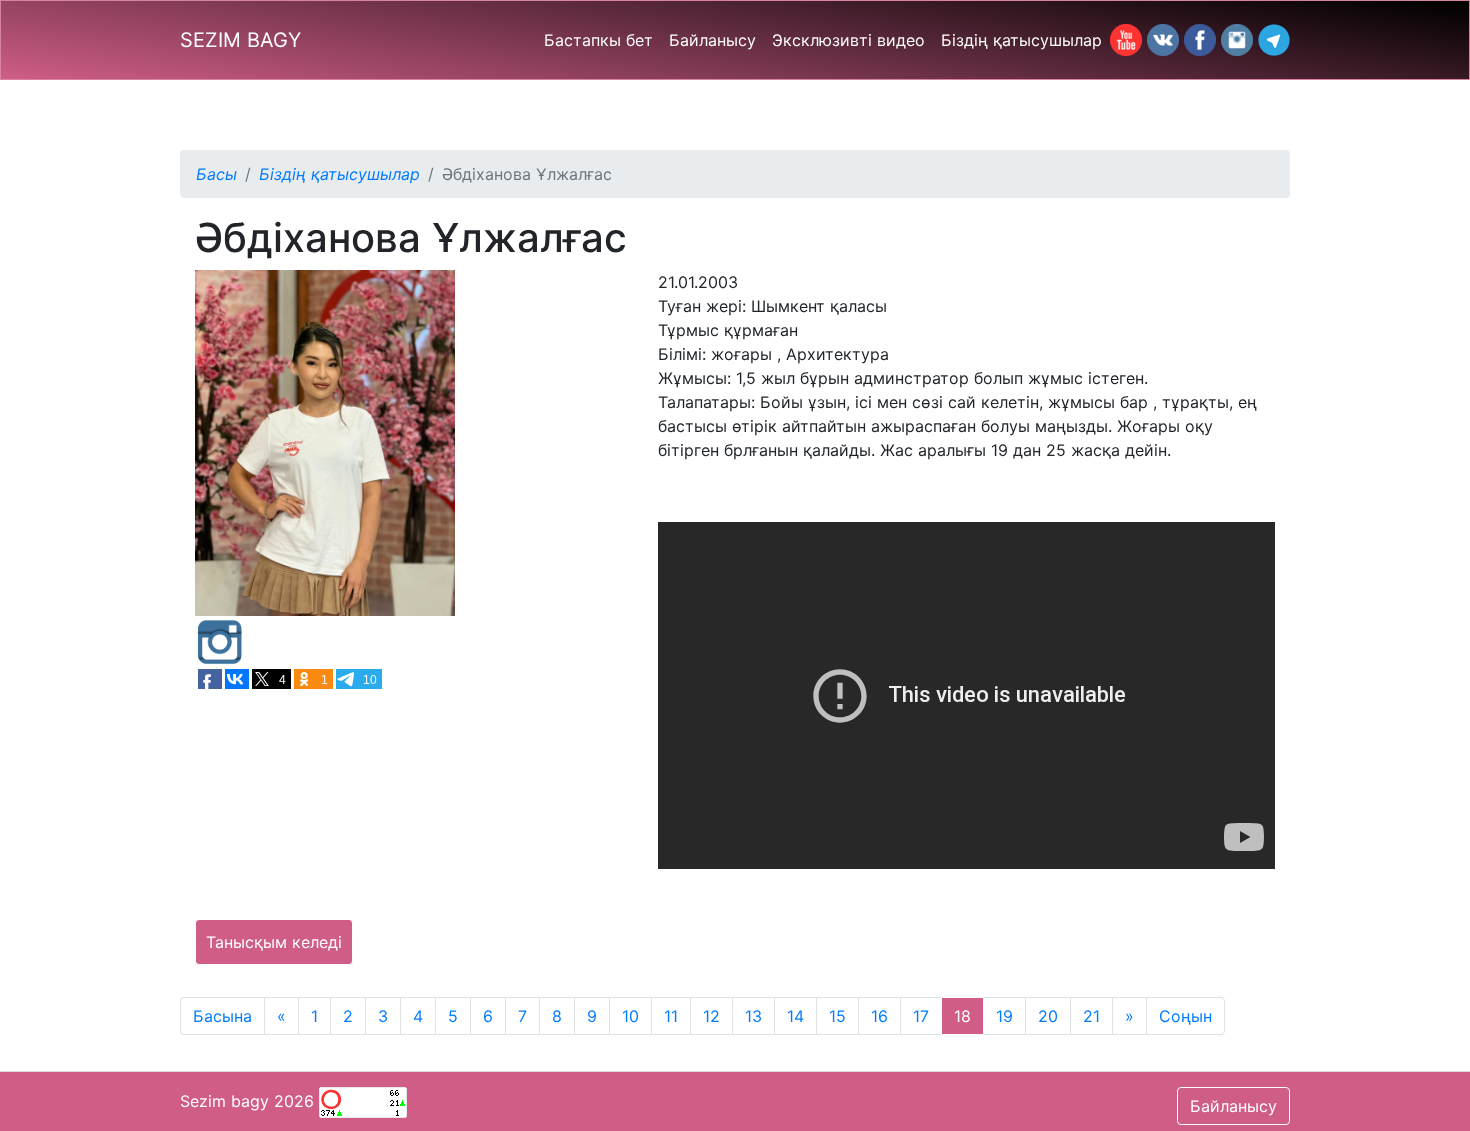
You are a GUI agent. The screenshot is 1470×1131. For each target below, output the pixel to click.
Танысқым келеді (274, 942)
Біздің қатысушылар (1021, 40)
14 (795, 1016)
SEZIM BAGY (240, 40)
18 (962, 1016)
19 (1004, 1016)
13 (753, 1016)
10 (630, 1016)
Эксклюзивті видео (848, 40)
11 (671, 1016)
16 (879, 1016)
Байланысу (712, 40)
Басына (222, 1016)
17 (921, 1016)
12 (711, 1016)
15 (837, 1016)
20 (1048, 1016)
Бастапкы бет (598, 40)
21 (1091, 1016)
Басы (216, 174)
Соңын (1185, 1016)
